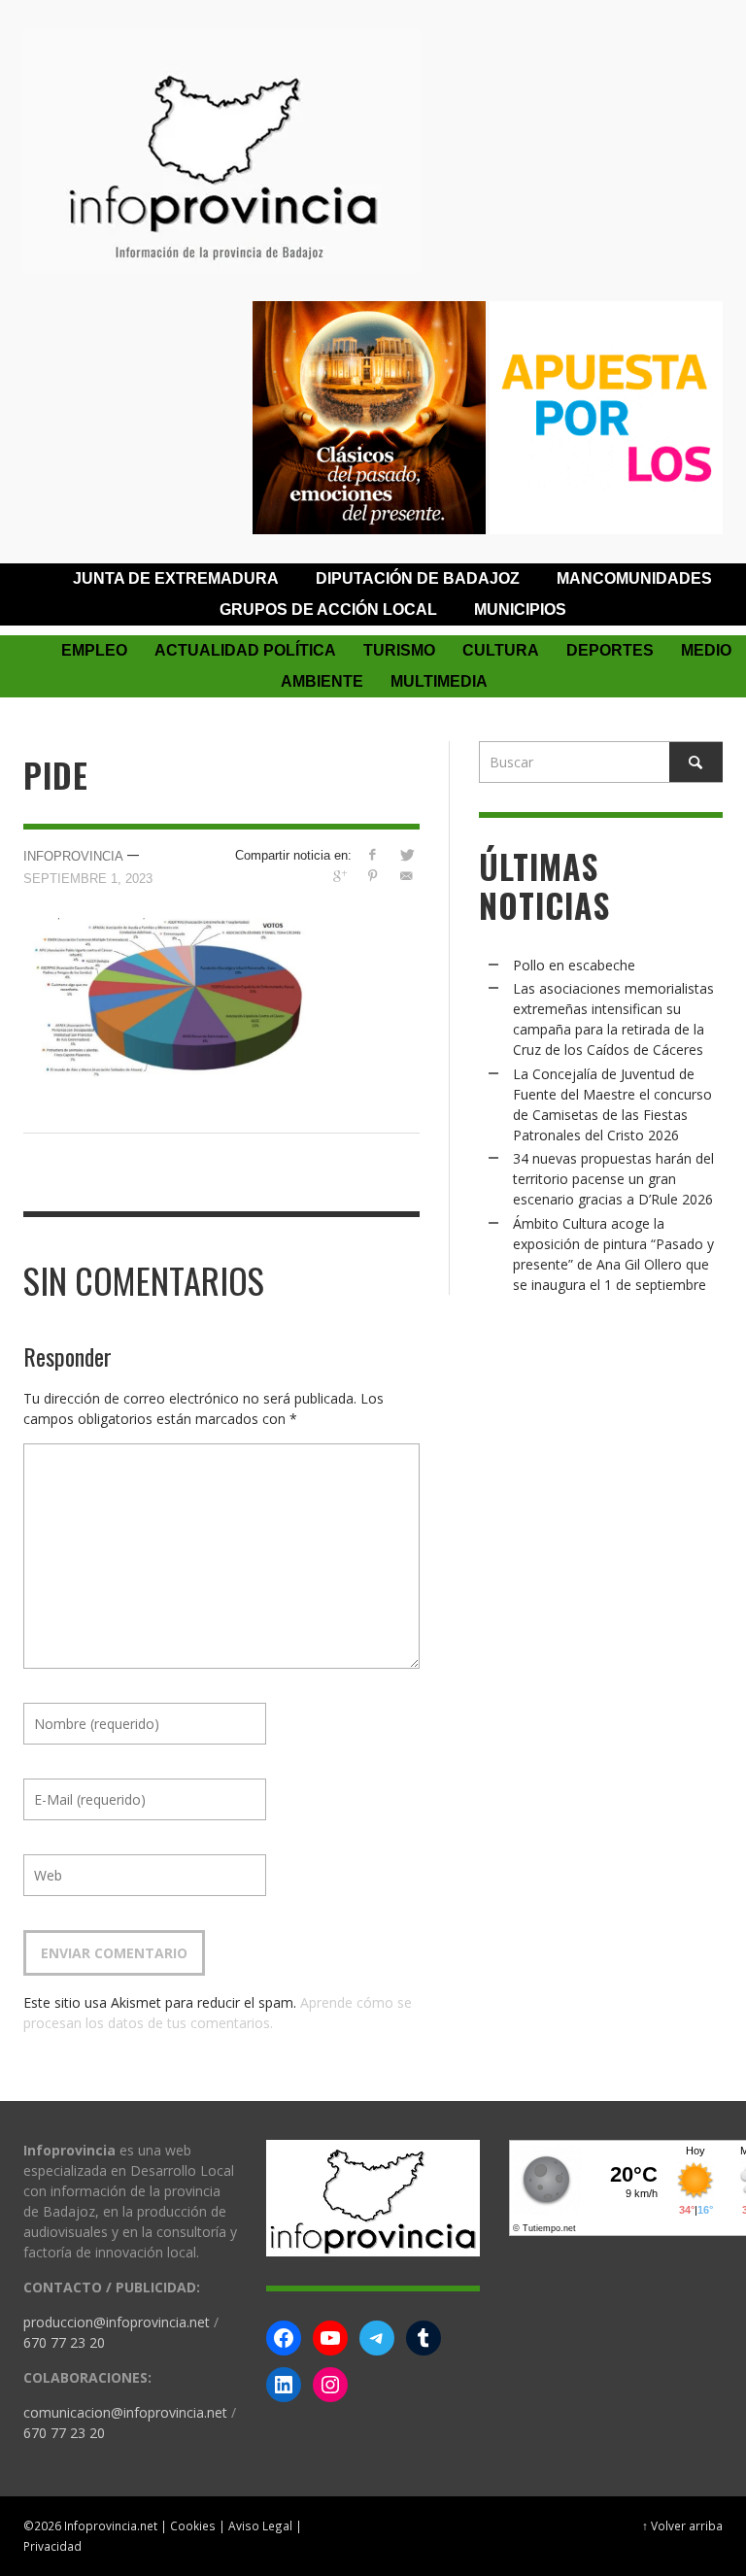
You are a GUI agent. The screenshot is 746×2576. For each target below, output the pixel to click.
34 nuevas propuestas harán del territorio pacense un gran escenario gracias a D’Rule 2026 (613, 1179)
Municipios (520, 610)
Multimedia (439, 681)
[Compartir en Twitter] (407, 854)
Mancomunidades (634, 578)
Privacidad (52, 2546)
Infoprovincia (73, 856)
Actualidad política (245, 650)
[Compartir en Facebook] (373, 854)
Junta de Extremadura (176, 578)
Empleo (94, 650)
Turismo (399, 650)
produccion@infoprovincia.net (117, 2322)
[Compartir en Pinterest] (373, 876)
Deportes (610, 650)
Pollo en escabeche (574, 965)
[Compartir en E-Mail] (407, 876)
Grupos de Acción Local (328, 610)
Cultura (501, 650)
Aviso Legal (260, 2525)
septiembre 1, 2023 (88, 879)
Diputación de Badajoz (418, 578)
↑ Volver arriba (682, 2525)
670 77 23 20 (64, 2342)
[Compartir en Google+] (339, 876)
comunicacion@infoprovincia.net (125, 2412)
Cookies (193, 2525)
